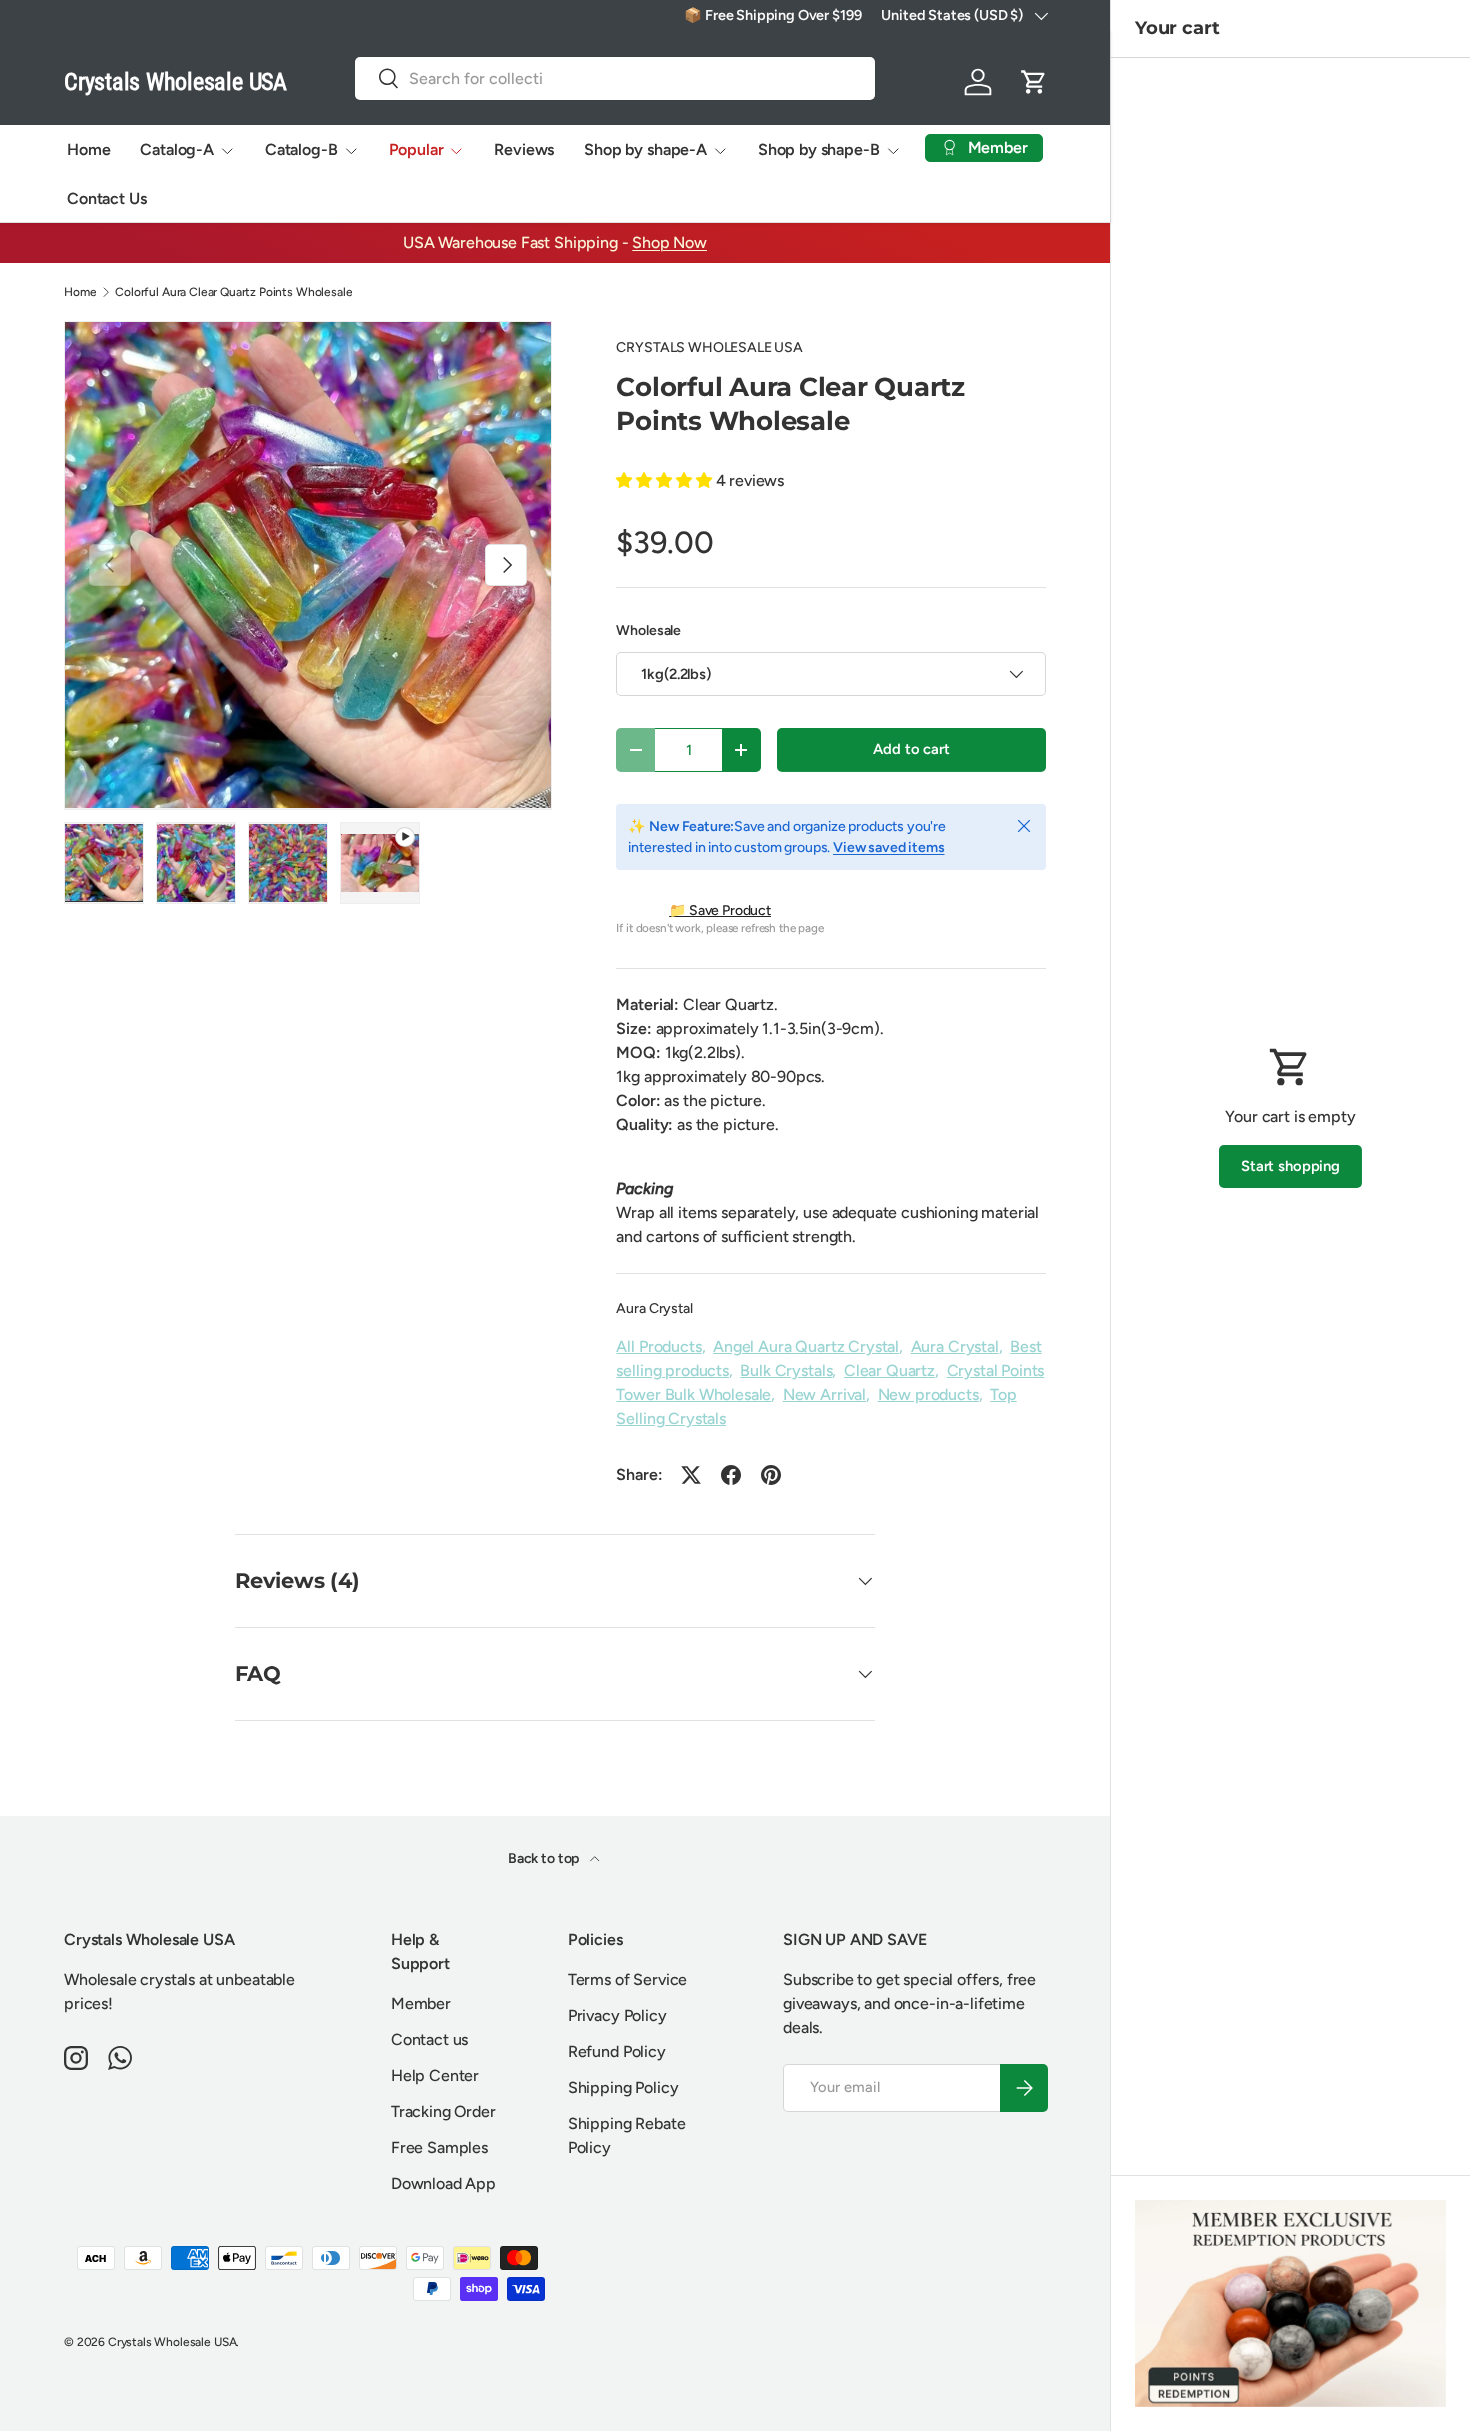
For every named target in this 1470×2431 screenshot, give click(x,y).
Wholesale (648, 630)
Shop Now (669, 242)
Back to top (545, 1858)
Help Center (435, 2075)
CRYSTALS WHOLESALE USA (709, 347)
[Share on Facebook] (731, 1475)
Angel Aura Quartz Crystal (806, 1346)
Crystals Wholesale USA (172, 2342)
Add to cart (911, 749)
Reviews (524, 149)
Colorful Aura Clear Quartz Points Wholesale (233, 292)
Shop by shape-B (819, 149)
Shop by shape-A (645, 149)
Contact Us (106, 198)
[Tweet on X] (691, 1475)
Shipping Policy (623, 2087)
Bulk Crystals (786, 1370)
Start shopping (1290, 1166)
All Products (658, 1346)
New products (928, 1394)
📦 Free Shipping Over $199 (772, 15)
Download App (443, 2183)
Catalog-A (177, 149)
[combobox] (615, 78)
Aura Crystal (654, 1308)
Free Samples (439, 2147)
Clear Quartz (889, 1370)
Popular (416, 149)
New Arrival (824, 1394)
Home (88, 149)
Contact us (429, 2039)
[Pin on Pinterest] (771, 1475)
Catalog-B (301, 149)
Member (421, 2003)
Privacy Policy (617, 2015)
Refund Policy (617, 2051)
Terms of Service (627, 1979)
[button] (1034, 82)
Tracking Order (443, 2111)
